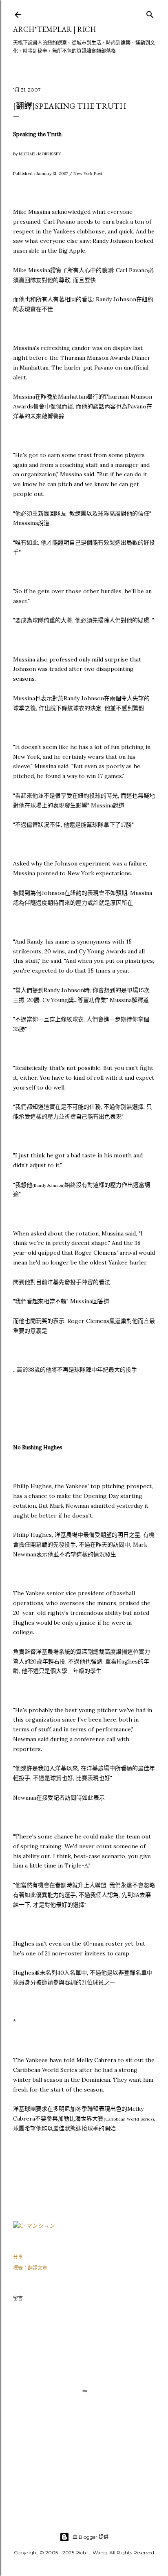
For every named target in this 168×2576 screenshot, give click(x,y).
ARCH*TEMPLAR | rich (54, 29)
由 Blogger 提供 (91, 2537)
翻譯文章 (38, 2268)
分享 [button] (18, 2257)
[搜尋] (150, 13)
